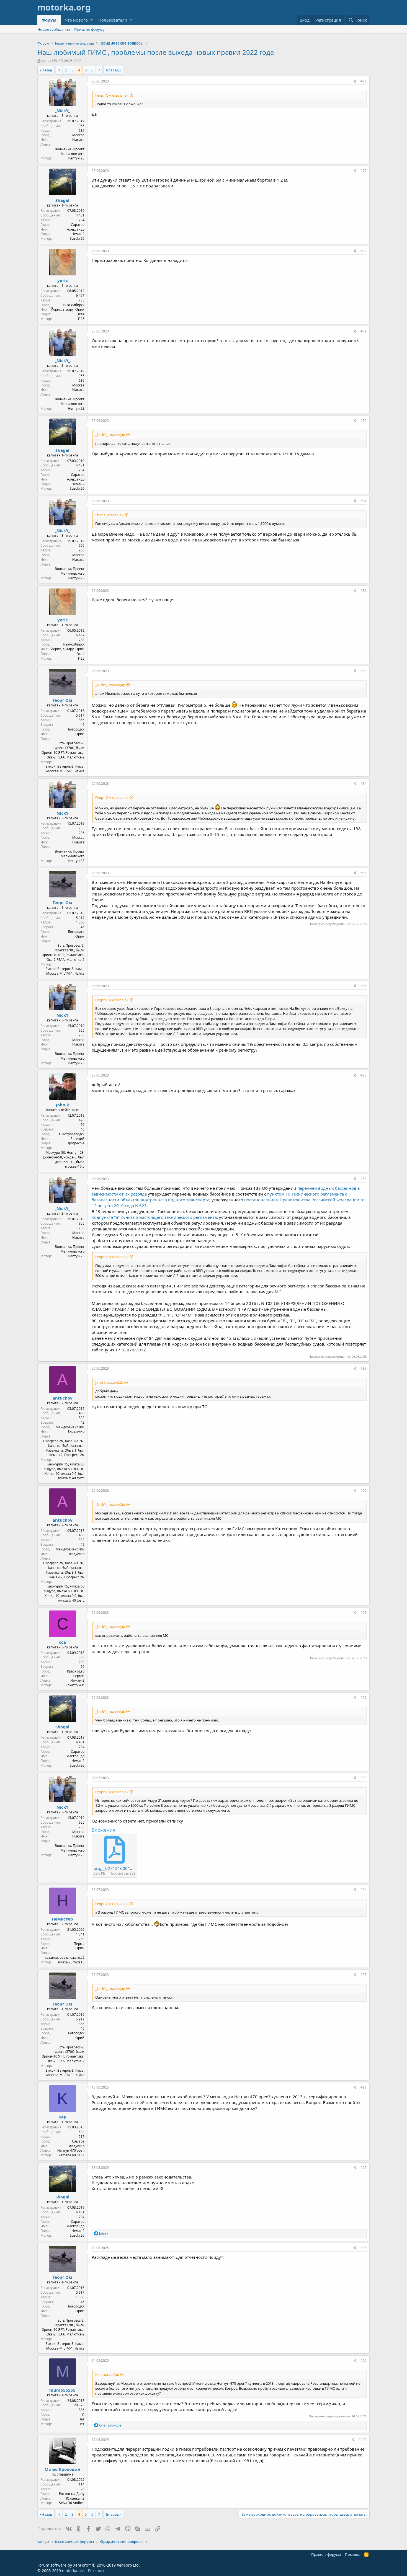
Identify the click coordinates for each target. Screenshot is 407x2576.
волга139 (49, 61)
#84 (364, 784)
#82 (364, 591)
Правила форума (326, 2554)
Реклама (96, 2571)
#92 (364, 1698)
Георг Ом (62, 700)
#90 (364, 1490)
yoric (63, 280)
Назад (47, 70)
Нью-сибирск (74, 305)
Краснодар (76, 1671)
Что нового (76, 20)
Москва (78, 135)
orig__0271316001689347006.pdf (127, 1868)
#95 (364, 1975)
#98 (364, 2248)
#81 (364, 501)
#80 (364, 421)
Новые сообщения (54, 29)
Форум (49, 20)
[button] (92, 20)
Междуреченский (70, 1427)
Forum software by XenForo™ (89, 2565)
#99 (364, 2361)
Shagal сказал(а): (109, 515)
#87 (364, 1075)
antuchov (63, 1398)
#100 (363, 2440)
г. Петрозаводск (72, 1134)
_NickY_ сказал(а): (110, 435)
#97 (364, 2168)
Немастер (62, 1919)
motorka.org (73, 2571)
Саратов (78, 225)
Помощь (353, 2554)
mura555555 (62, 2390)
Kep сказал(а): (107, 2374)
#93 (364, 1778)
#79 (364, 331)
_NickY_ (62, 110)
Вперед (112, 70)
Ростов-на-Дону (72, 2494)
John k (62, 1105)
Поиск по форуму (89, 29)
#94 (364, 1890)
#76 (364, 81)
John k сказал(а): (109, 1382)
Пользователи (113, 20)
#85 (364, 873)
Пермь (79, 1944)
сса (62, 1642)
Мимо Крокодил (62, 2469)
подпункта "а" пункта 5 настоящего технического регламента (154, 1217)
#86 (364, 986)
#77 (364, 171)
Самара (78, 2141)
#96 (364, 2087)
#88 (364, 1179)
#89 (364, 1368)
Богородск (76, 729)
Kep (62, 2117)
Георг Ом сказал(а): (112, 95)
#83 (364, 671)
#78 (364, 251)
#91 (364, 1613)
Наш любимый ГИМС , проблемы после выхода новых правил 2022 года (156, 52)
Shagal (62, 200)
